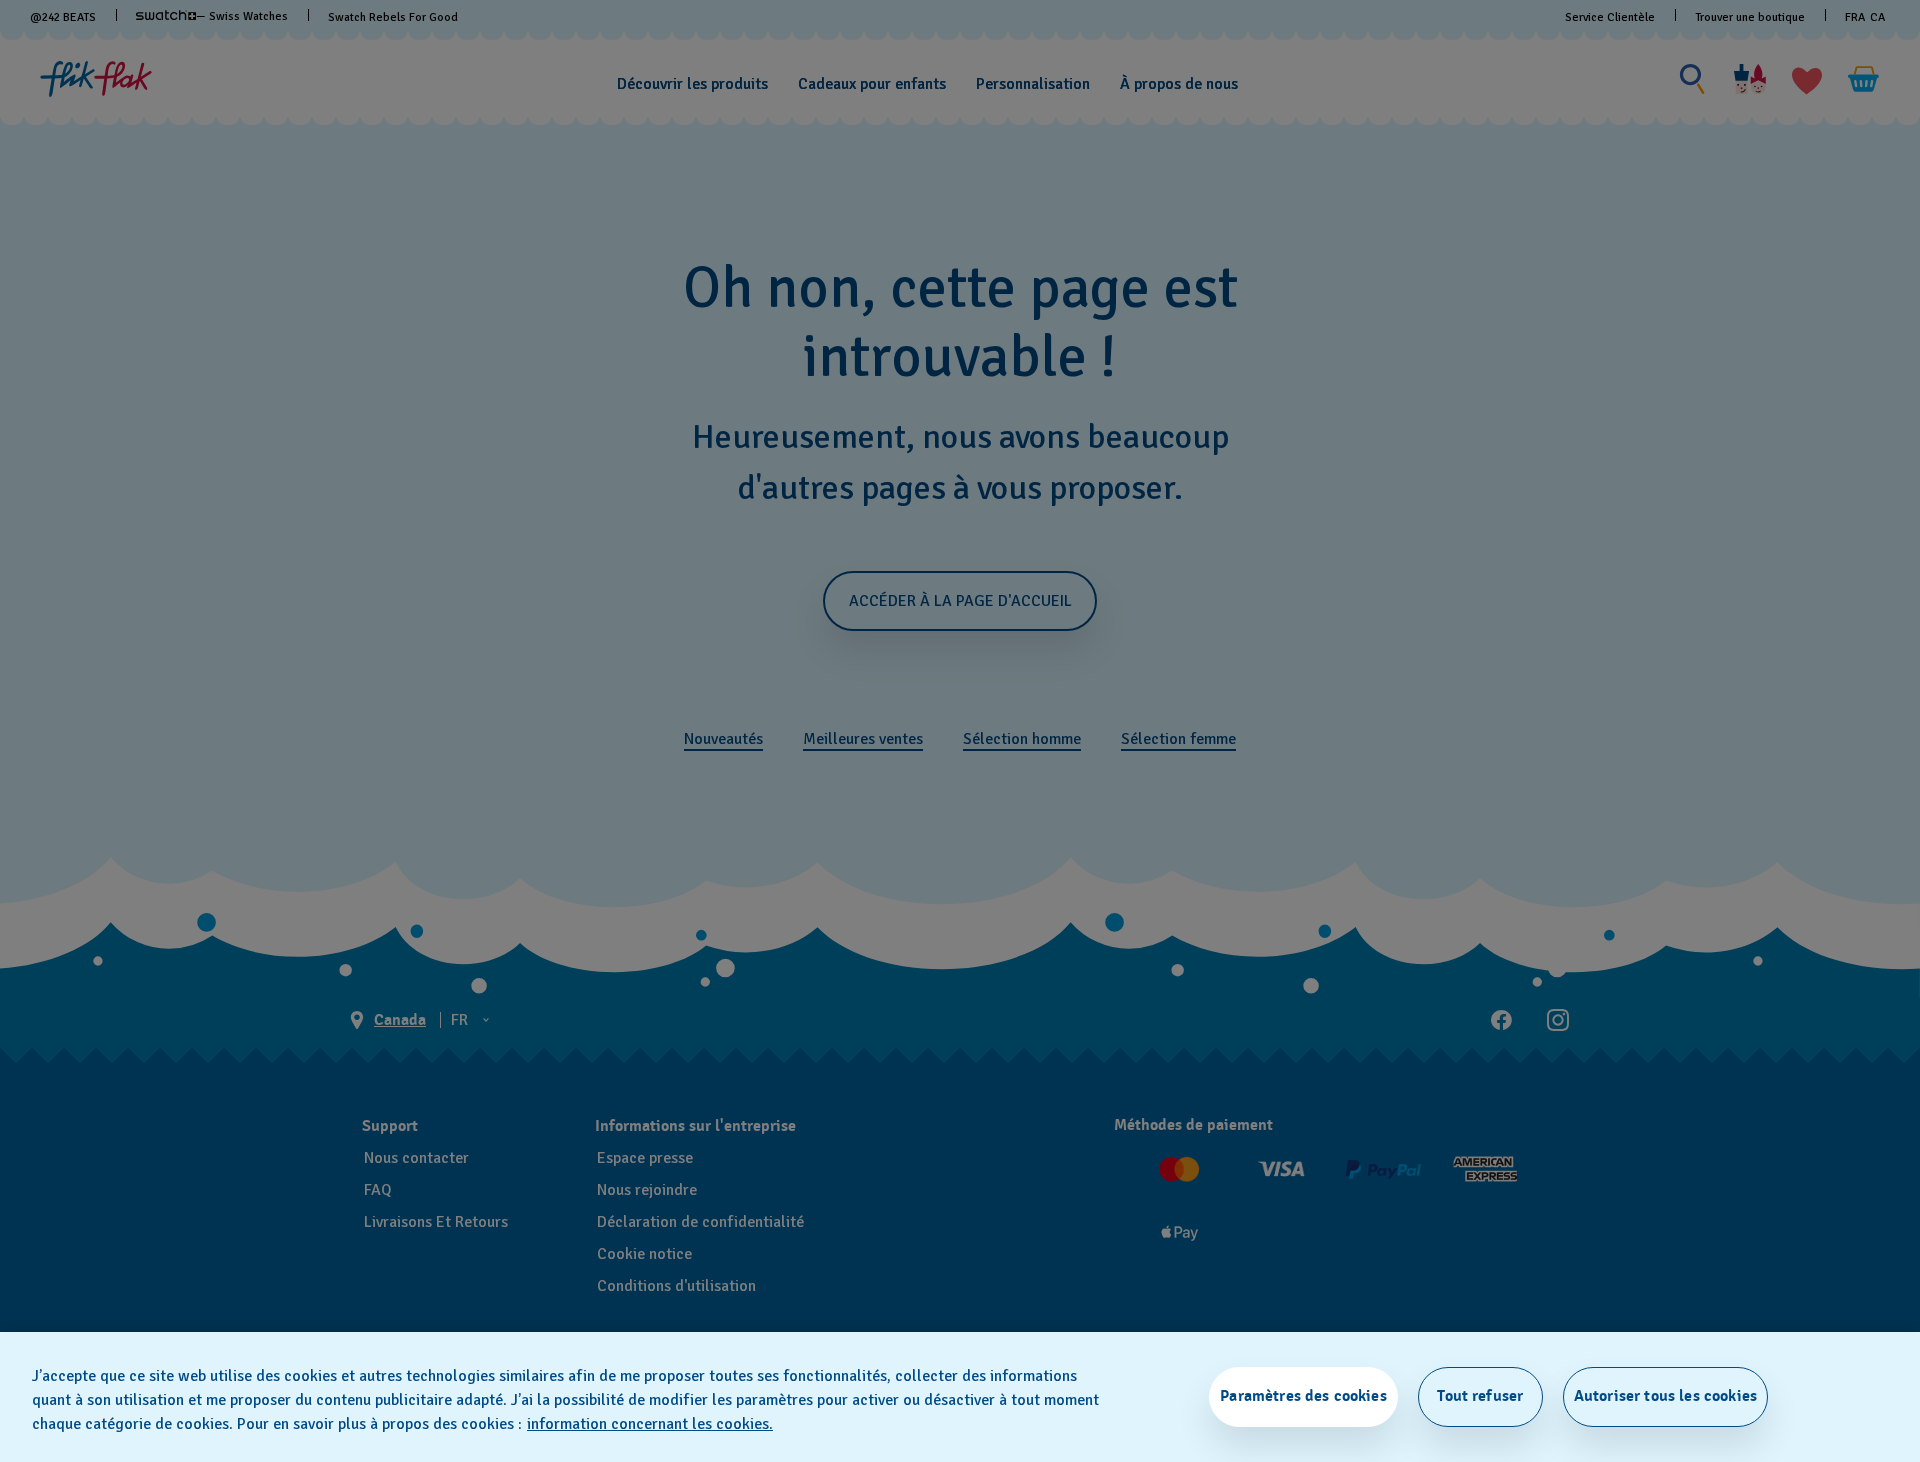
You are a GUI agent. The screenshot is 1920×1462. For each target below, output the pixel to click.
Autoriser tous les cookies (1665, 1396)
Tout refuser (1480, 1396)
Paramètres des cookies (1303, 1396)
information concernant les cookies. (650, 1424)
